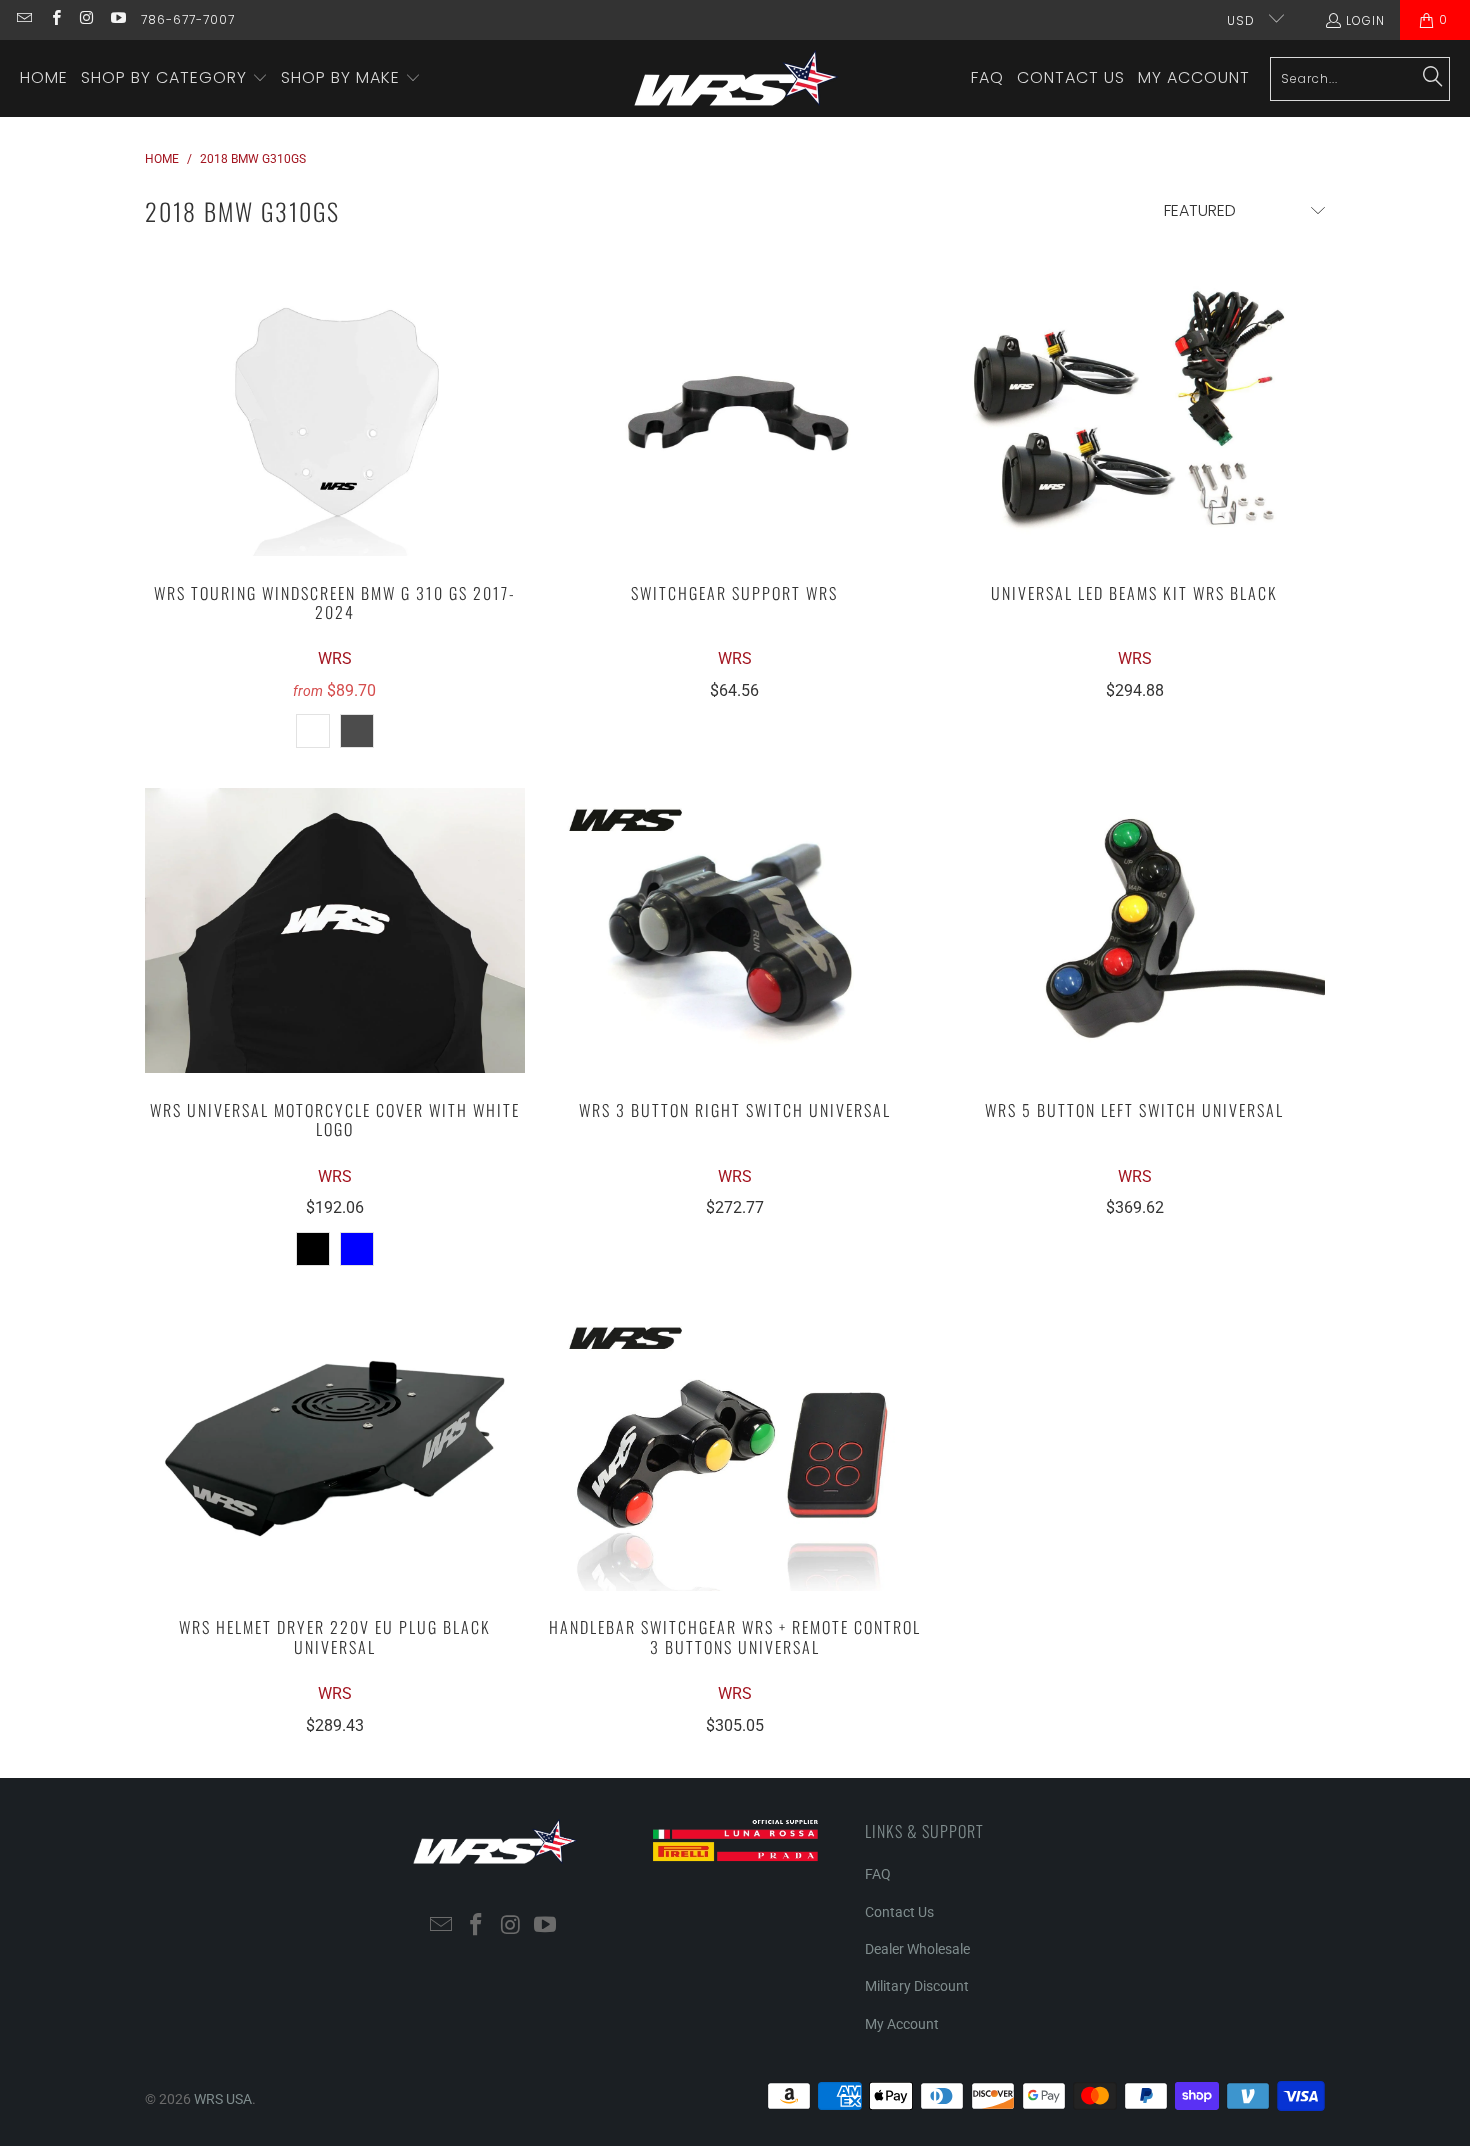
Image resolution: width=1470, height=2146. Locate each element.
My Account (902, 2024)
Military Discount (917, 1986)
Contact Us (899, 1912)
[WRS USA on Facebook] (54, 19)
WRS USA (223, 2099)
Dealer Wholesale (917, 1949)
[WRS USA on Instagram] (86, 19)
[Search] (1433, 78)
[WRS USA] (736, 78)
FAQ (878, 1874)
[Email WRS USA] (23, 19)
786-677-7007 (188, 19)
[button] (174, 79)
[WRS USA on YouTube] (117, 19)
